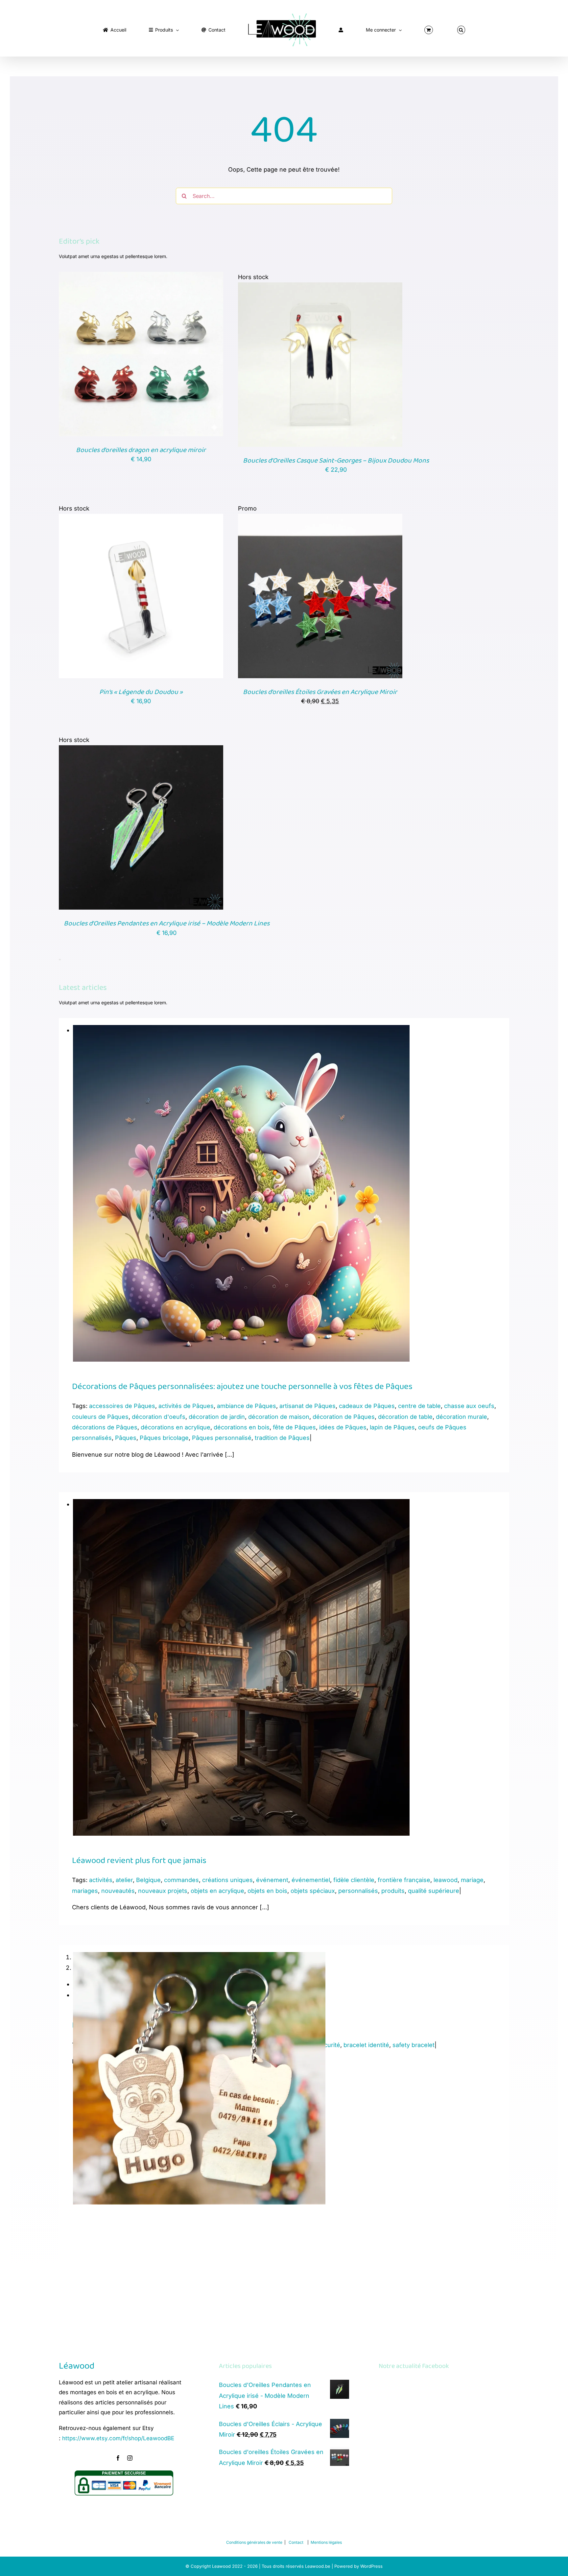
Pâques (126, 1438)
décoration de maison (279, 1417)
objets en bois (267, 1891)
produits (393, 1891)
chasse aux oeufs (469, 1406)
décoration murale (461, 1417)
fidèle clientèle (354, 1880)
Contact (296, 2542)
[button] (406, 28)
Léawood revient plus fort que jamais (139, 1861)
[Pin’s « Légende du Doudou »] (141, 519)
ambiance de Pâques (247, 1406)
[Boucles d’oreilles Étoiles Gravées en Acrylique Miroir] (320, 519)
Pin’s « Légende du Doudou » (141, 692)
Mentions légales (326, 2542)
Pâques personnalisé (222, 1438)
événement (272, 1880)
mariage (472, 1880)
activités (101, 1880)
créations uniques (227, 1880)
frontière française (404, 1880)
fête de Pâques (294, 1427)
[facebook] (118, 2458)
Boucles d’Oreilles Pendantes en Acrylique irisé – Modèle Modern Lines (167, 923)
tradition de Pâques (282, 1438)
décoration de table (405, 1417)
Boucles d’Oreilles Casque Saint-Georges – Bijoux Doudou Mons (336, 461)
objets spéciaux (313, 1891)
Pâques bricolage (164, 1438)
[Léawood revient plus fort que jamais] (241, 1504)
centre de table (419, 1406)
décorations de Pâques (105, 1427)
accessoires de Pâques (122, 1406)
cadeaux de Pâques (367, 1406)
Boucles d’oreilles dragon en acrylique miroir (141, 450)
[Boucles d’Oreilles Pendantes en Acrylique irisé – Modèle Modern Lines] (141, 750)
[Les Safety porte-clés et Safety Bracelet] (199, 1957)
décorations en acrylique (176, 1427)
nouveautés (118, 1891)
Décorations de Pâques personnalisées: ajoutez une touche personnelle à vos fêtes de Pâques (242, 1387)
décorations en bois (242, 1427)
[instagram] (130, 2458)
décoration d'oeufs (159, 1417)
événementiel (311, 1880)
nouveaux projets (163, 1891)
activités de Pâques (186, 1406)
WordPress (371, 2566)
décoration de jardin (217, 1417)
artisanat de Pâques (308, 1406)
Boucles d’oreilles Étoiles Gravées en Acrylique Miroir (320, 692)
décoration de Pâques (344, 1417)
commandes (181, 1880)
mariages (85, 1891)
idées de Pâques (343, 1427)
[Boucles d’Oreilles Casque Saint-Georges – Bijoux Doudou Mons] (320, 287)
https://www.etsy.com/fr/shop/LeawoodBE (118, 2438)
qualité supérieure (434, 1891)
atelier (124, 1880)
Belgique (148, 1880)
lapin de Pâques (392, 1427)
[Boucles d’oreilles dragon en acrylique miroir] (141, 277)
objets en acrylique (217, 1891)
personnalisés (358, 1891)
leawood (446, 1880)
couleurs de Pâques (100, 1417)
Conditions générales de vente (254, 2542)
